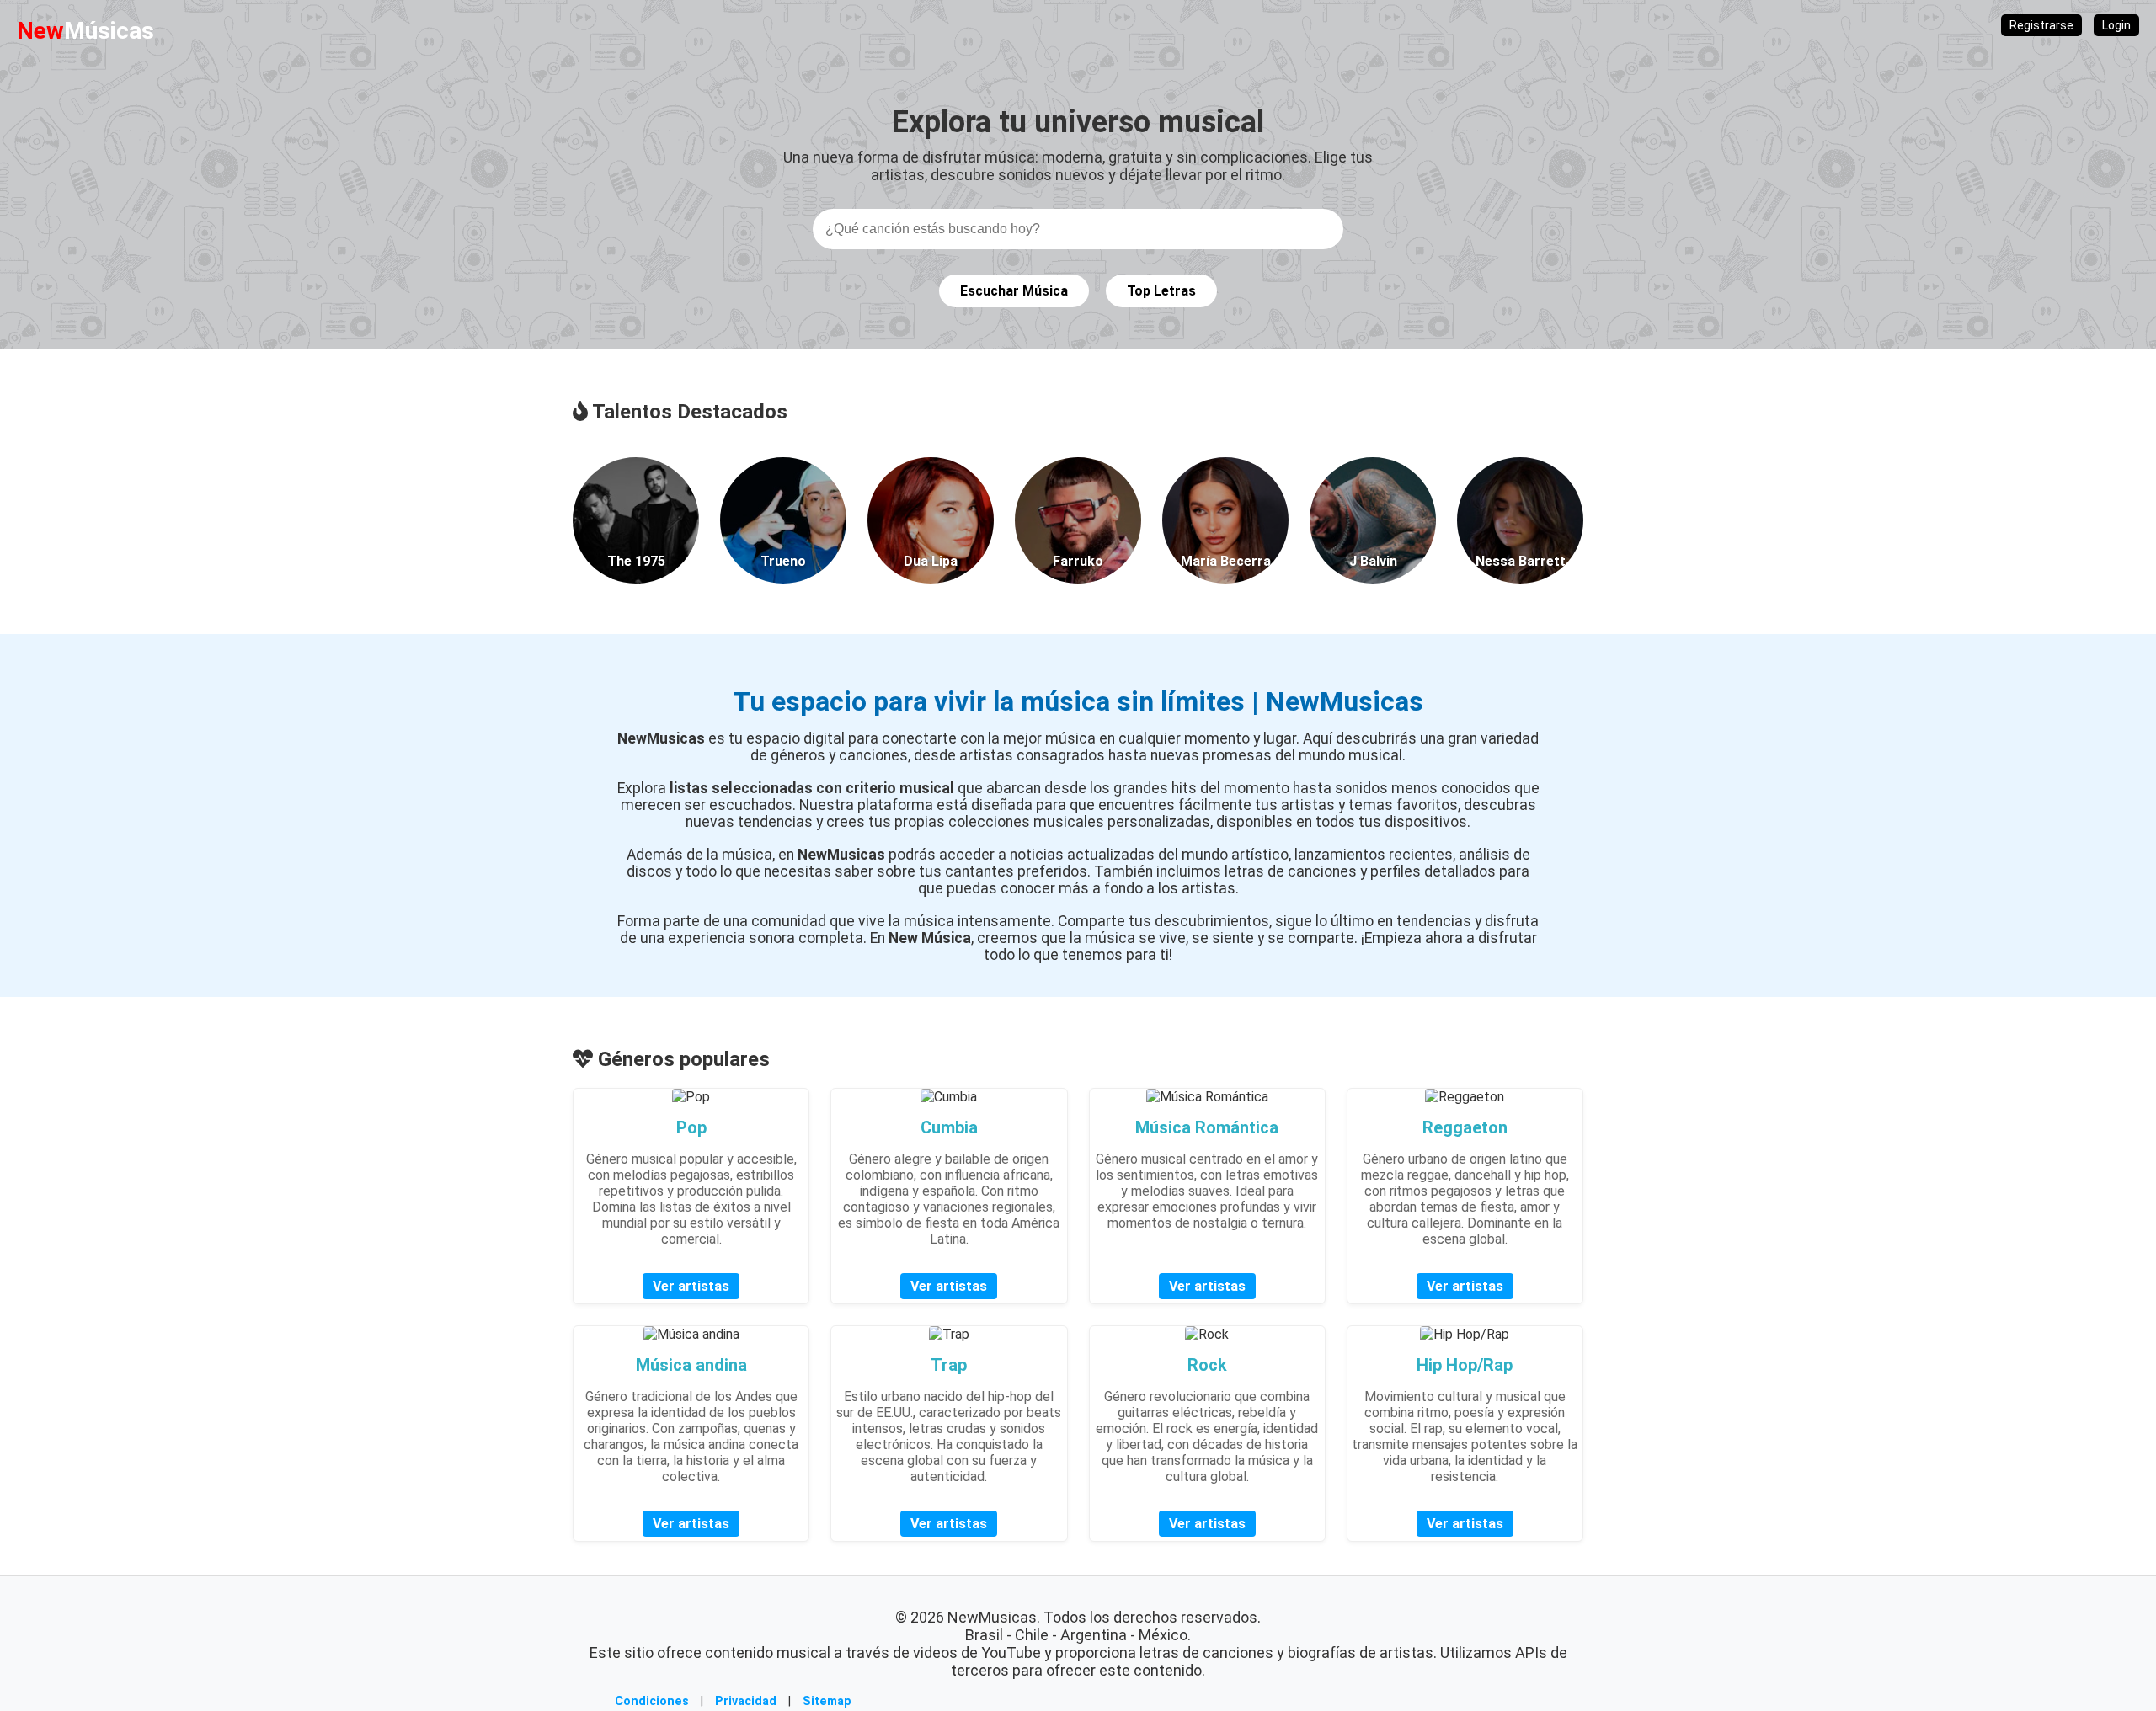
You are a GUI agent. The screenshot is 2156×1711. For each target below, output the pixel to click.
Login (2116, 25)
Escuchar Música (1014, 291)
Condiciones (652, 1701)
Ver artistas (691, 1286)
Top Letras (1161, 291)
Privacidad (746, 1701)
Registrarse (2041, 25)
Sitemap (827, 1701)
